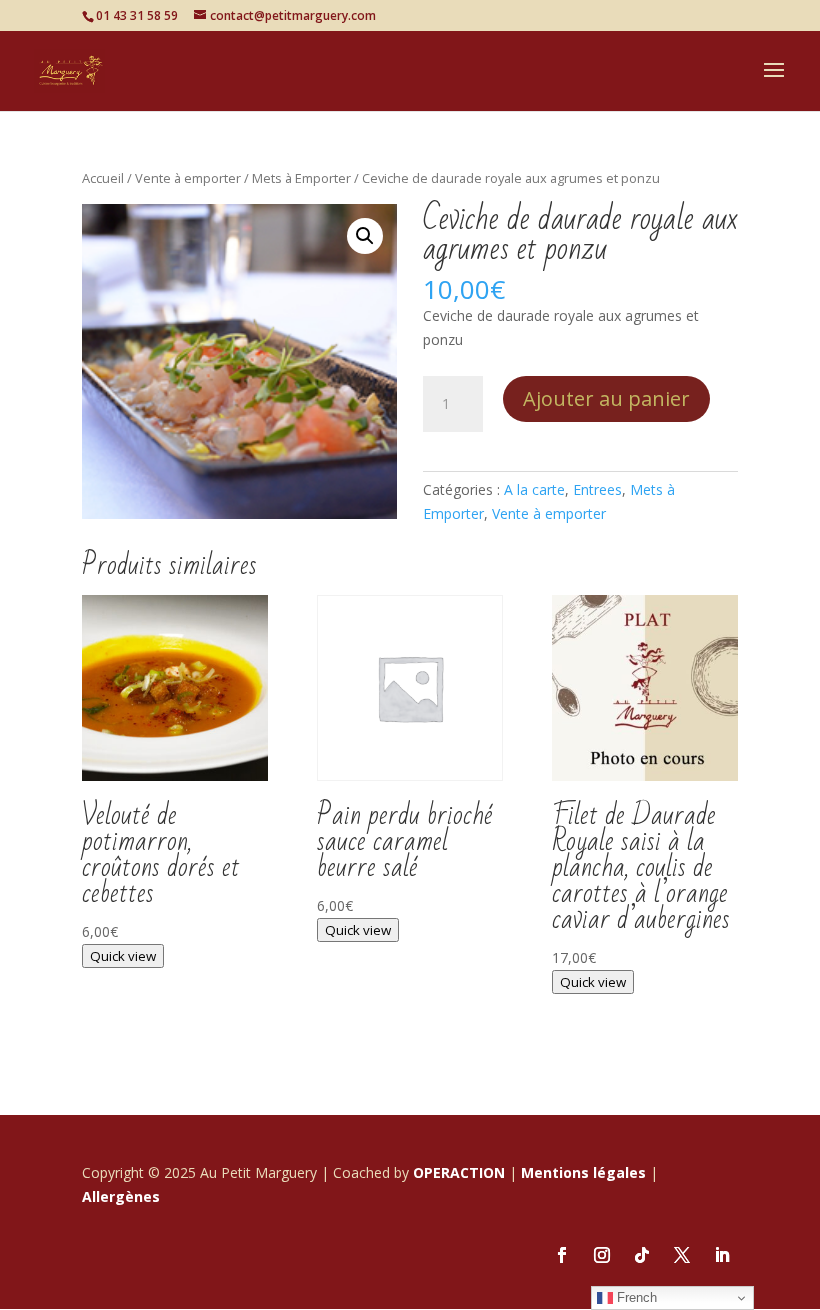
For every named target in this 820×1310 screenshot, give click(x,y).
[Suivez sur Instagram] (602, 1255)
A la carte (534, 489)
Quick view (123, 956)
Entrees (597, 489)
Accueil (103, 178)
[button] (365, 236)
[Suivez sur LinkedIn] (722, 1255)
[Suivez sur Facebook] (562, 1255)
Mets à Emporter (301, 178)
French (635, 1297)
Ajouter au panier (606, 398)
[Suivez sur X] (682, 1255)
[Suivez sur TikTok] (642, 1255)
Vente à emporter (188, 178)
